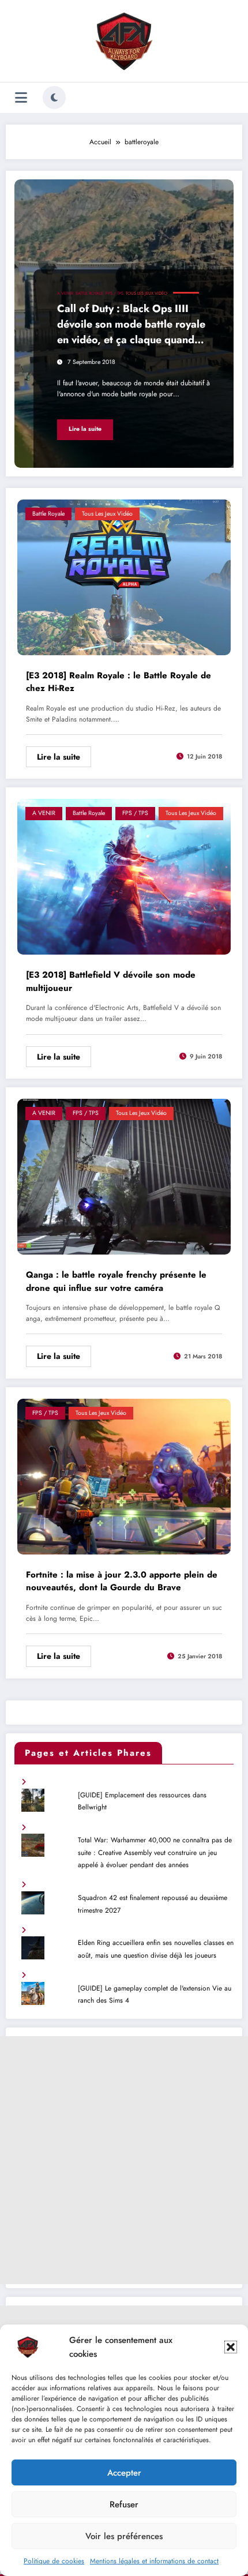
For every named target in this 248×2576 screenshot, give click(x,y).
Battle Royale (89, 293)
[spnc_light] (54, 97)
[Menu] (21, 98)
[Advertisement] (124, 2160)
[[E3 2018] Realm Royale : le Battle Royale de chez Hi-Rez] (124, 576)
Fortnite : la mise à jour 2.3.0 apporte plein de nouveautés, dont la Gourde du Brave (122, 1581)
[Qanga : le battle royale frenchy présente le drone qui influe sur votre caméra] (124, 1176)
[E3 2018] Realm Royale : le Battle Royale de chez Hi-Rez (119, 682)
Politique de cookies (54, 2561)
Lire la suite (85, 429)
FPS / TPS (114, 293)
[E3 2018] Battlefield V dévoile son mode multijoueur (111, 981)
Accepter (124, 2473)
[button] (231, 2347)
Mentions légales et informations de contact (154, 2561)
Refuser (124, 2504)
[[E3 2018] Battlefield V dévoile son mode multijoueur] (124, 876)
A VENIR (65, 293)
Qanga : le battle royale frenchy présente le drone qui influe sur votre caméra (116, 1281)
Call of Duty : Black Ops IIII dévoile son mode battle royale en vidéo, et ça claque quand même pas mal (131, 326)
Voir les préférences (124, 2536)
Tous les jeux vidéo (146, 293)
